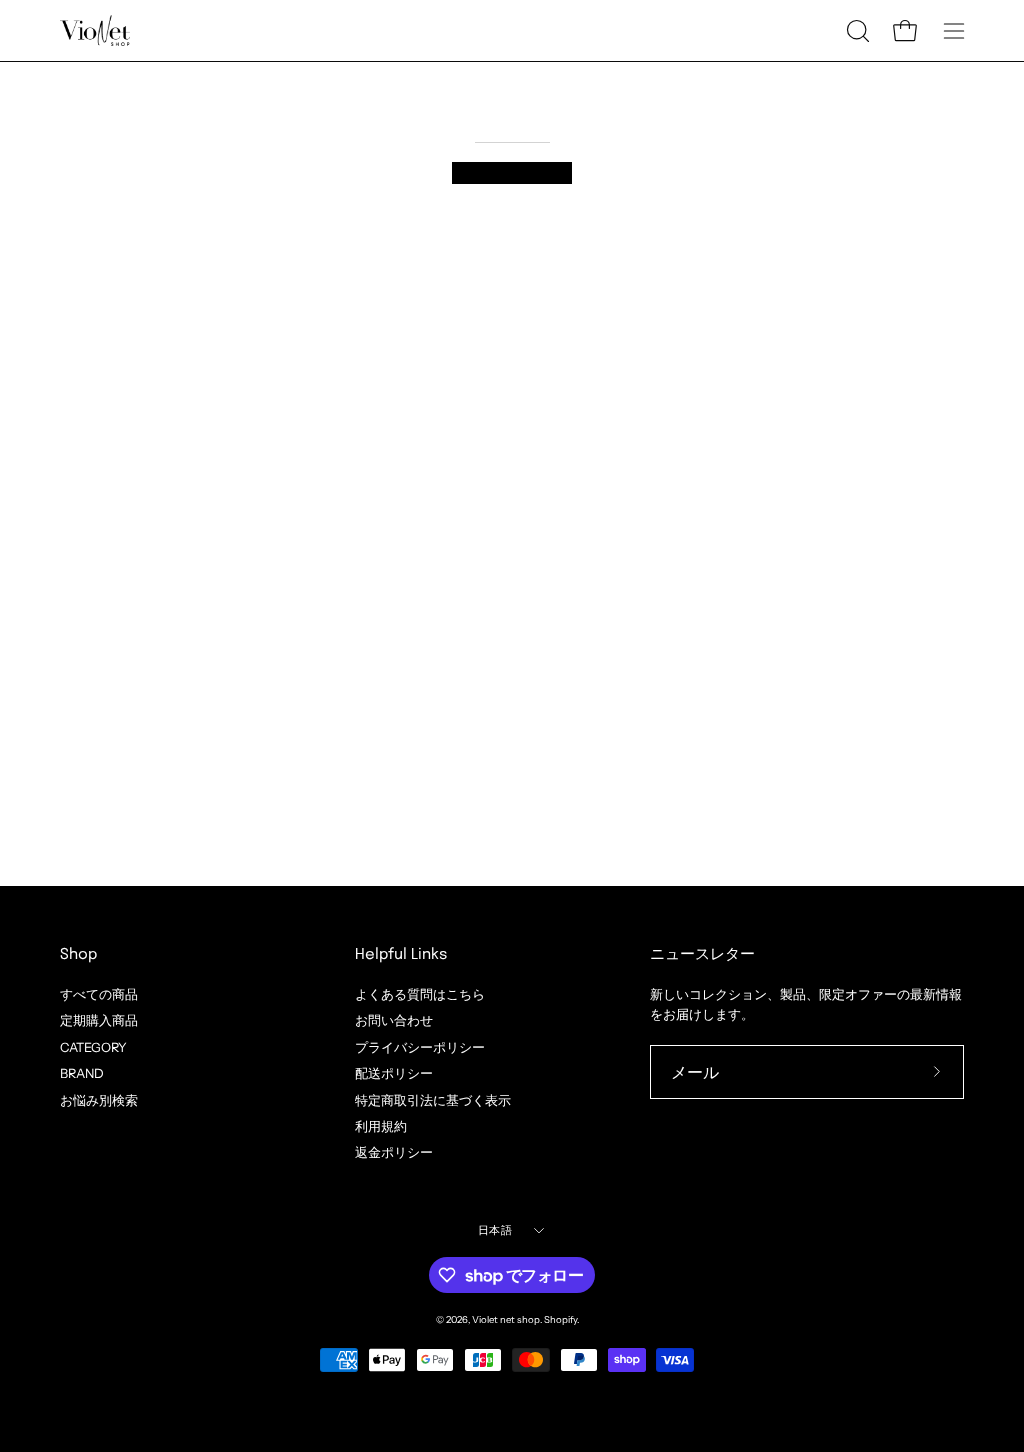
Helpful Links (401, 955)
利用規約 (381, 1126)
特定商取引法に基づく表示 (433, 1099)
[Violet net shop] (95, 30)
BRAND (82, 1073)
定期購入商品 (99, 1020)
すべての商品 (99, 994)
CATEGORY (93, 1046)
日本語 (495, 1230)
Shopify (560, 1319)
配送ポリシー (394, 1073)
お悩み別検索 (99, 1099)
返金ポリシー (394, 1152)
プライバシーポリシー (420, 1046)
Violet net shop (506, 1319)
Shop (78, 955)
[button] (856, 31)
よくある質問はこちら (420, 994)
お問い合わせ (394, 1020)
